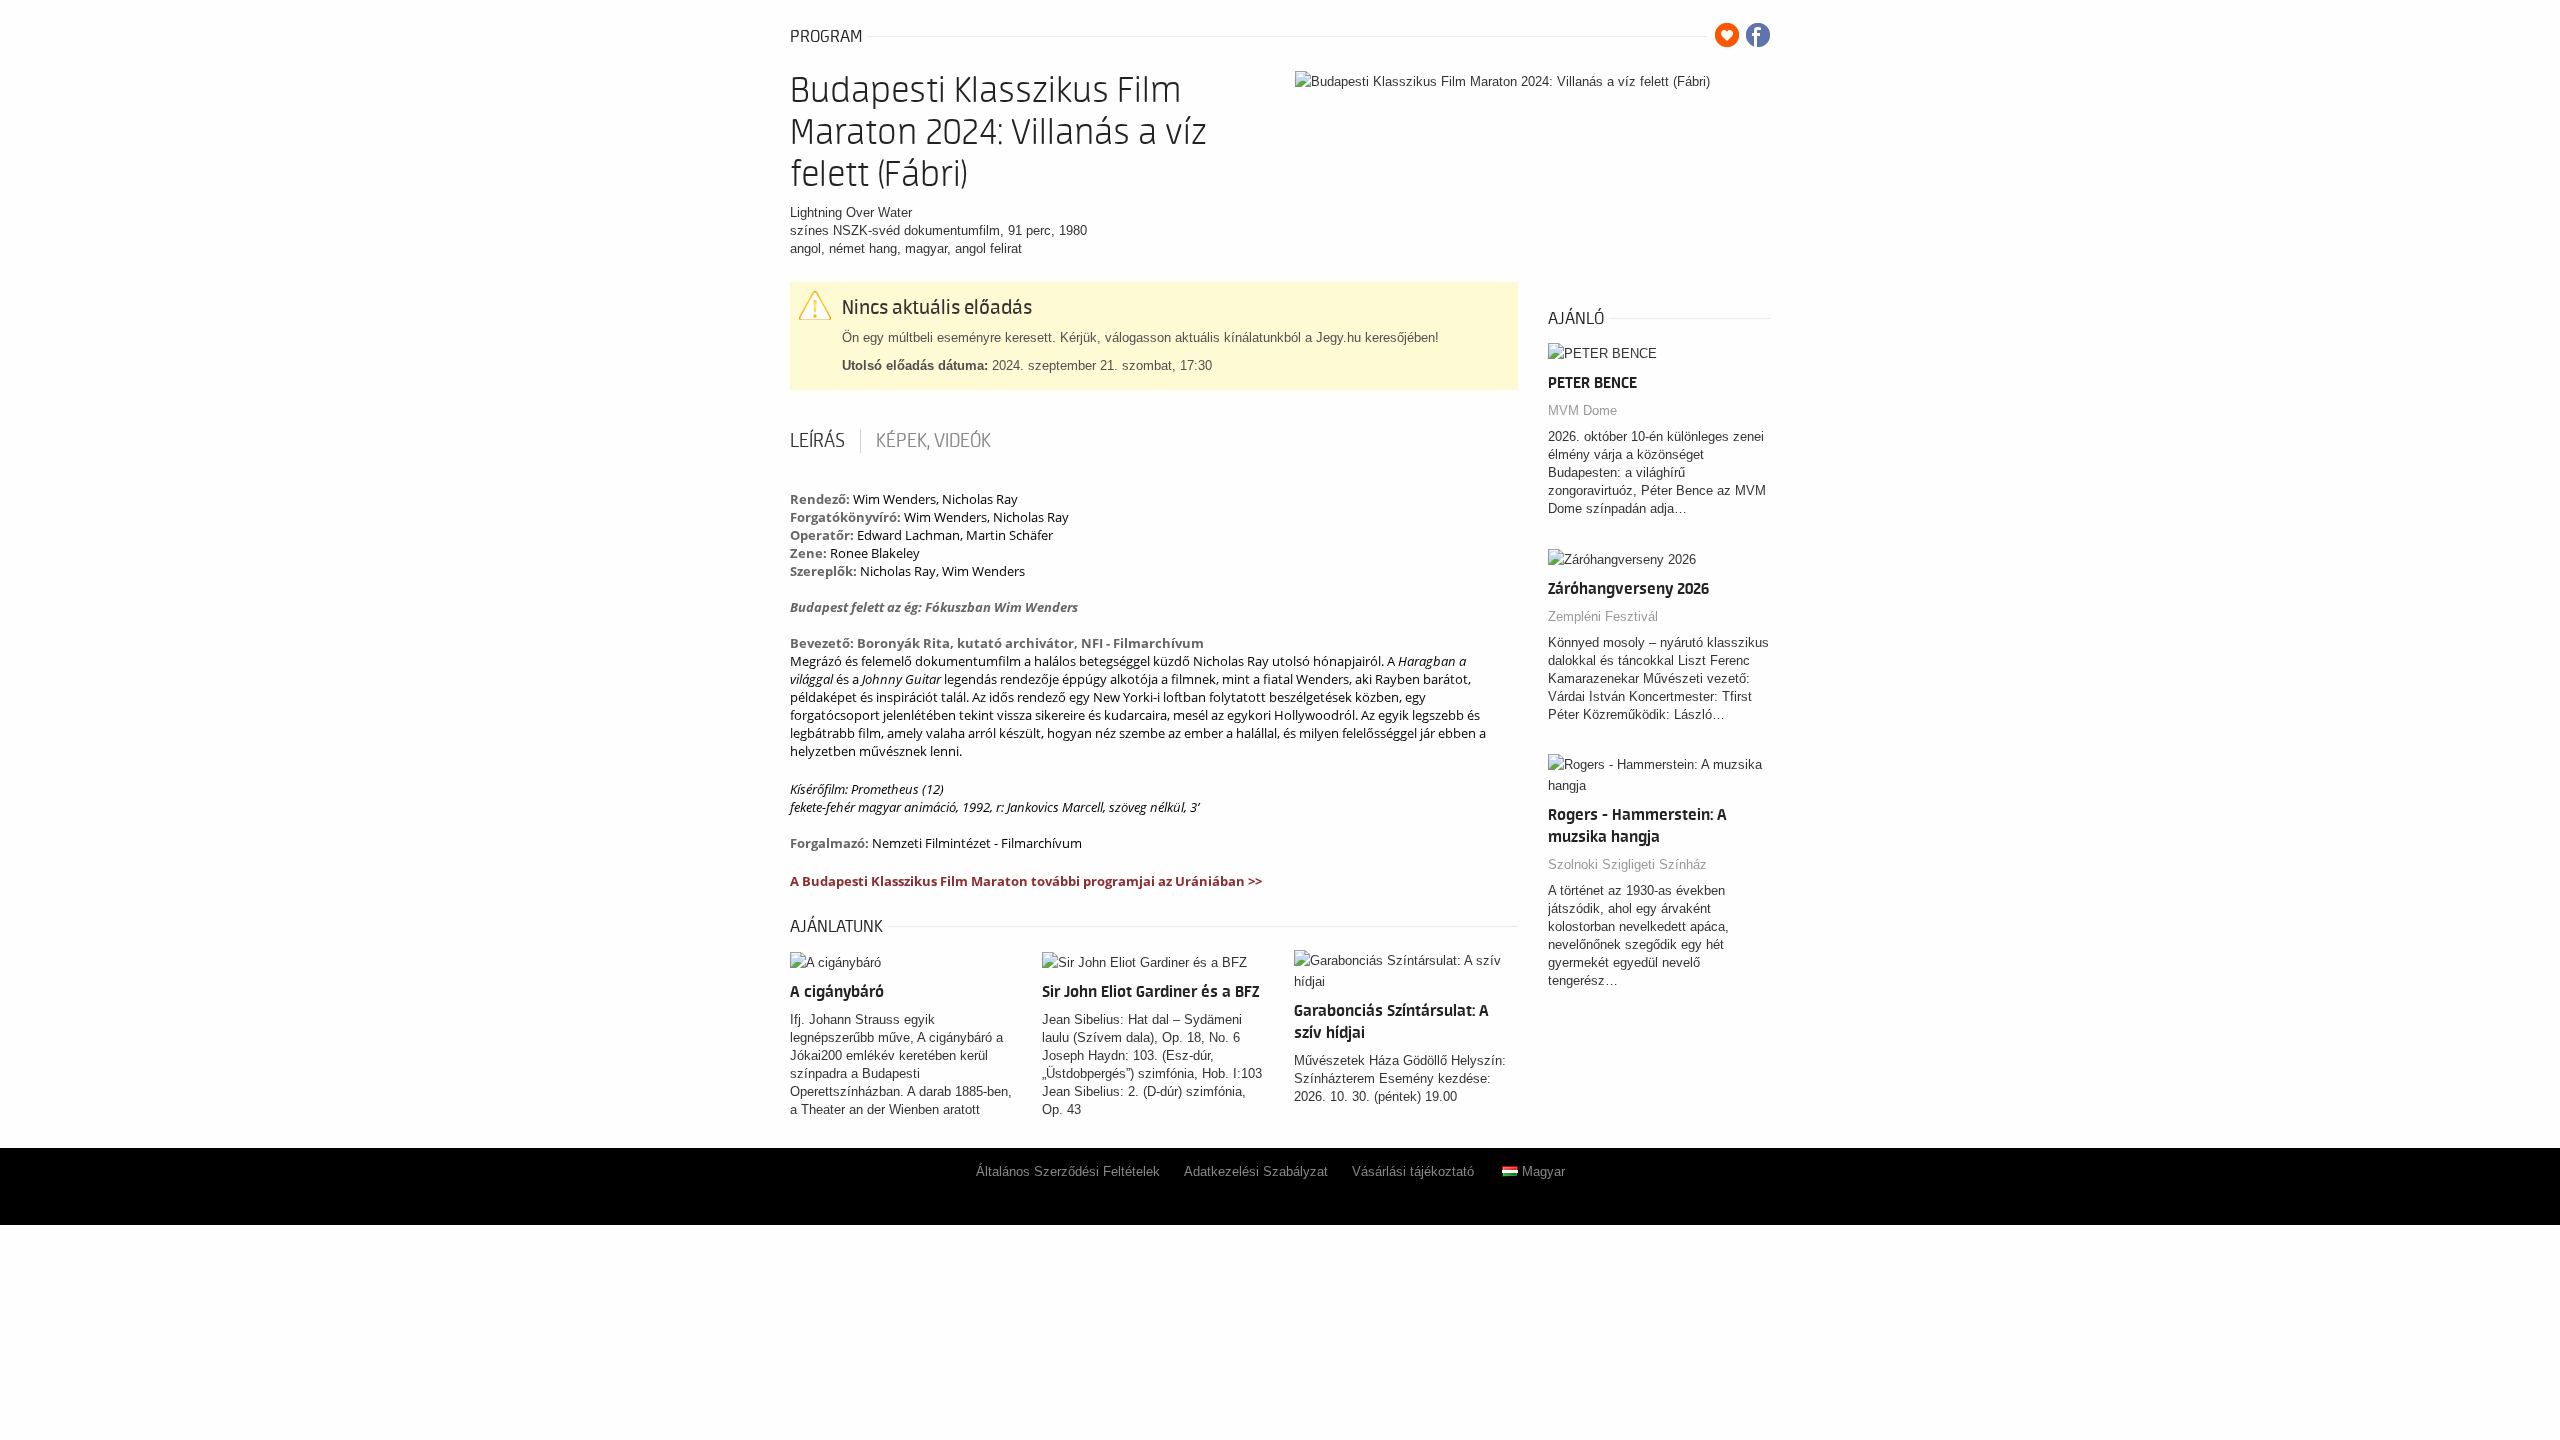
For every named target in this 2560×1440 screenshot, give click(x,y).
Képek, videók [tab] (933, 441)
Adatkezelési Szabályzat (1256, 1171)
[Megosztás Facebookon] (1758, 35)
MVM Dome (1582, 410)
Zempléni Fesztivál (1603, 616)
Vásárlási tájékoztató (1413, 1171)
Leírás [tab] (817, 441)
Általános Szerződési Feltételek (1068, 1171)
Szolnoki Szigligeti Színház (1627, 864)
